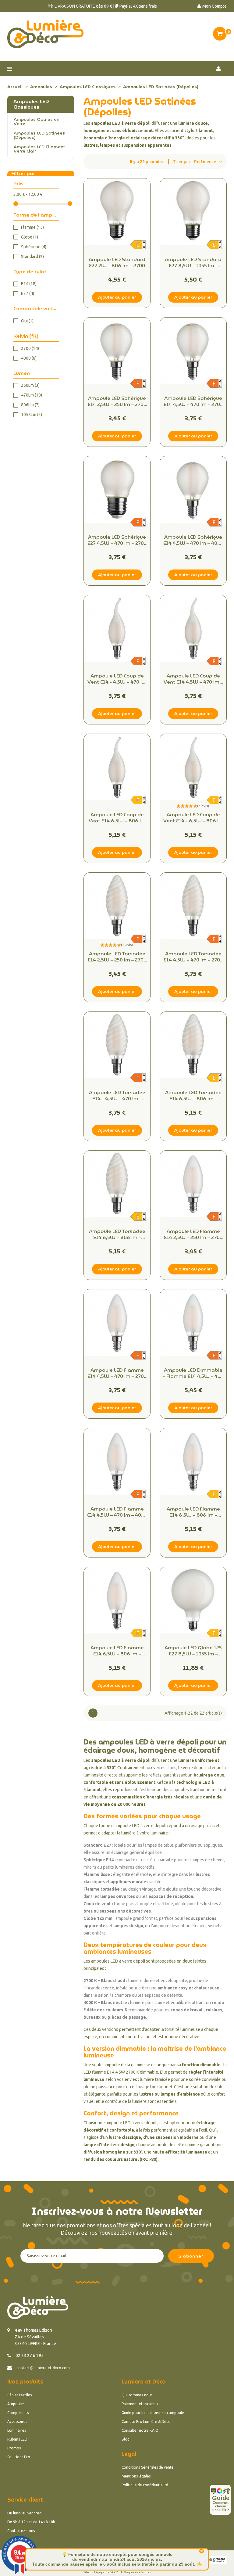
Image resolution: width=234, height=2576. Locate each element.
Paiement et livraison (140, 2404)
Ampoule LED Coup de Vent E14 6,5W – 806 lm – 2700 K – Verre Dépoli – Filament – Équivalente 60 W (117, 818)
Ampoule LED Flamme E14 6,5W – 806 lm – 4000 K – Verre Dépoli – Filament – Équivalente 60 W (117, 1651)
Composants (18, 2413)
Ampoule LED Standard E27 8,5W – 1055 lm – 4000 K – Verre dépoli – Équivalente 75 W (193, 263)
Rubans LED (17, 2439)
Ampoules (16, 2404)
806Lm (30, 405)
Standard (32, 257)
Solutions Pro (19, 2457)
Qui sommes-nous (137, 2395)
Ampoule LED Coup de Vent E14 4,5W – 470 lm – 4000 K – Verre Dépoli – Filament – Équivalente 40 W (193, 679)
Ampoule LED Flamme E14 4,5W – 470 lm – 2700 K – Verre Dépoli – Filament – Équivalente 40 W (117, 1373)
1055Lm (32, 415)
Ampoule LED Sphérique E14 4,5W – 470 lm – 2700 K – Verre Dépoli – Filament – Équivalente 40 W (193, 401)
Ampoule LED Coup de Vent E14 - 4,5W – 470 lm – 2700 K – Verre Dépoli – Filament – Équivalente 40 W (117, 679)
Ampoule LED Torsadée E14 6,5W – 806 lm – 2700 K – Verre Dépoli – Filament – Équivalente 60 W (193, 1096)
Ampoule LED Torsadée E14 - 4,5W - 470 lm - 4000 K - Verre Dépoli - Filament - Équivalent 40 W (117, 1096)
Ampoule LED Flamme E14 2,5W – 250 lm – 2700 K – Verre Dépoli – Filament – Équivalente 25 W (193, 1234)
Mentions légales (136, 2476)
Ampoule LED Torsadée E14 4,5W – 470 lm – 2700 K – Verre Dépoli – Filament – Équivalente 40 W (193, 957)
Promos (14, 2448)
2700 (30, 348)
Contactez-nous (21, 2531)
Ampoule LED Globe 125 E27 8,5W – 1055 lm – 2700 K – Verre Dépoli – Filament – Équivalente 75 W (193, 1651)
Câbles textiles (19, 2395)
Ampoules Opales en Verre (37, 121)
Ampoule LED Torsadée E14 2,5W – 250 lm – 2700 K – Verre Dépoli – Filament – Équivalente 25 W (117, 957)
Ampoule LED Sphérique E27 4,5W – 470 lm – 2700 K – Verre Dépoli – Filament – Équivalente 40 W (117, 540)
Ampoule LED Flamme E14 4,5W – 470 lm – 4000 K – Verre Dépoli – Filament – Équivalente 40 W (117, 1512)
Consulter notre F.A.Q (140, 2430)
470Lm (32, 395)
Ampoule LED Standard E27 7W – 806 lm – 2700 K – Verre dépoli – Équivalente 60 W (117, 263)
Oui (27, 321)
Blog (126, 2439)
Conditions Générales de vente (148, 2467)
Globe (30, 237)
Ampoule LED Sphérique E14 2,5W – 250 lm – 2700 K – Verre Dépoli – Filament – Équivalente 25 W (117, 401)
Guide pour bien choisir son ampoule (153, 2413)
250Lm (30, 385)
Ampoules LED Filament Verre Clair (39, 149)
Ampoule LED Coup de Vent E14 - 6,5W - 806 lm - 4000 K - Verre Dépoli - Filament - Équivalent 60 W (193, 818)
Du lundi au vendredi (25, 2513)
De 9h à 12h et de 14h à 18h (31, 2522)
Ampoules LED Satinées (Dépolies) (39, 135)
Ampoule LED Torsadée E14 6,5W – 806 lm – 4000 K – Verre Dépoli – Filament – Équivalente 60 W (117, 1234)
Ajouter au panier (117, 297)
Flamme (32, 227)
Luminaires (17, 2430)
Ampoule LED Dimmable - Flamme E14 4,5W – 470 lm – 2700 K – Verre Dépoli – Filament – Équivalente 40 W (193, 1373)
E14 (29, 284)
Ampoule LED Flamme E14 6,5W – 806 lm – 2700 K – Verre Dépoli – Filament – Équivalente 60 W (193, 1512)
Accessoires (17, 2422)
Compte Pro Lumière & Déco (146, 2422)
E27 (28, 293)
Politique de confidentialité (145, 2485)
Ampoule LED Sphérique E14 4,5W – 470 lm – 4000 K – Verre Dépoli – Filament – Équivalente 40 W (193, 540)
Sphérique (34, 247)
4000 (29, 358)
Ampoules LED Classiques (31, 104)
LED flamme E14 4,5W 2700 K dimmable (121, 2072)
